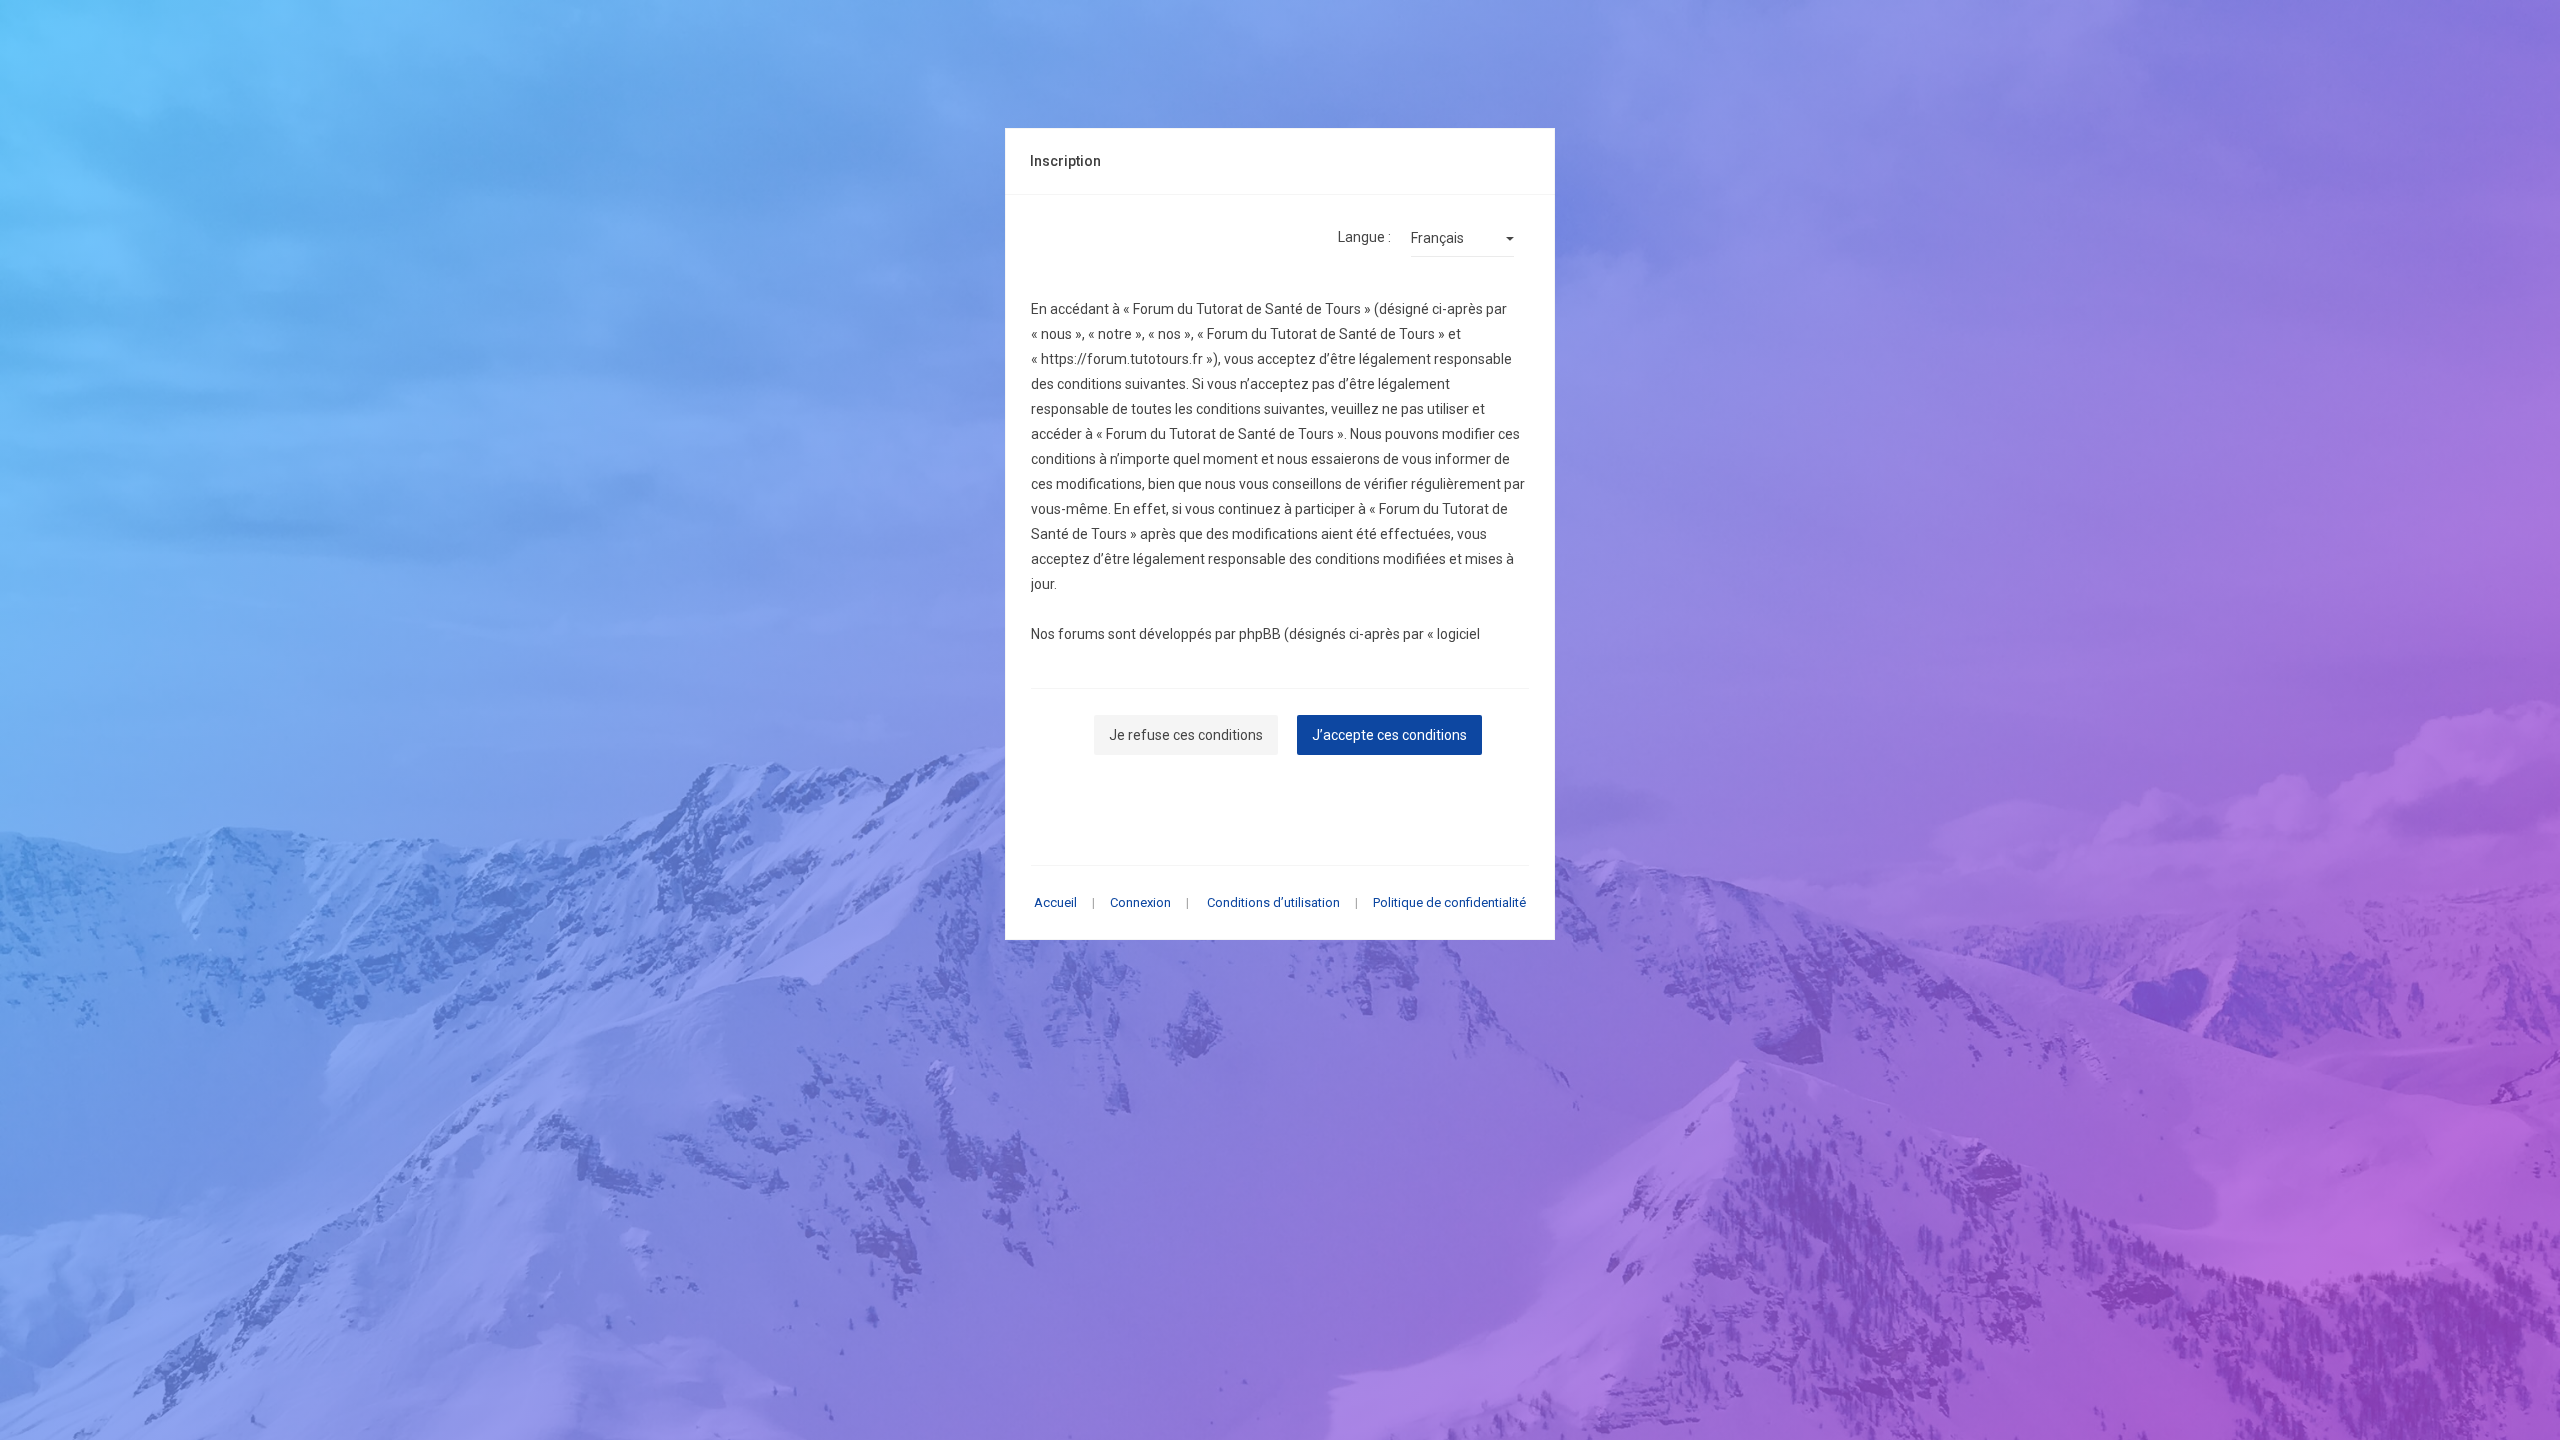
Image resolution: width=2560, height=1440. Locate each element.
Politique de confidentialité (1449, 902)
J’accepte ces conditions (1389, 735)
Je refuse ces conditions (1186, 735)
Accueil (1055, 902)
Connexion (1140, 902)
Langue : (1364, 237)
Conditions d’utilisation (1273, 902)
